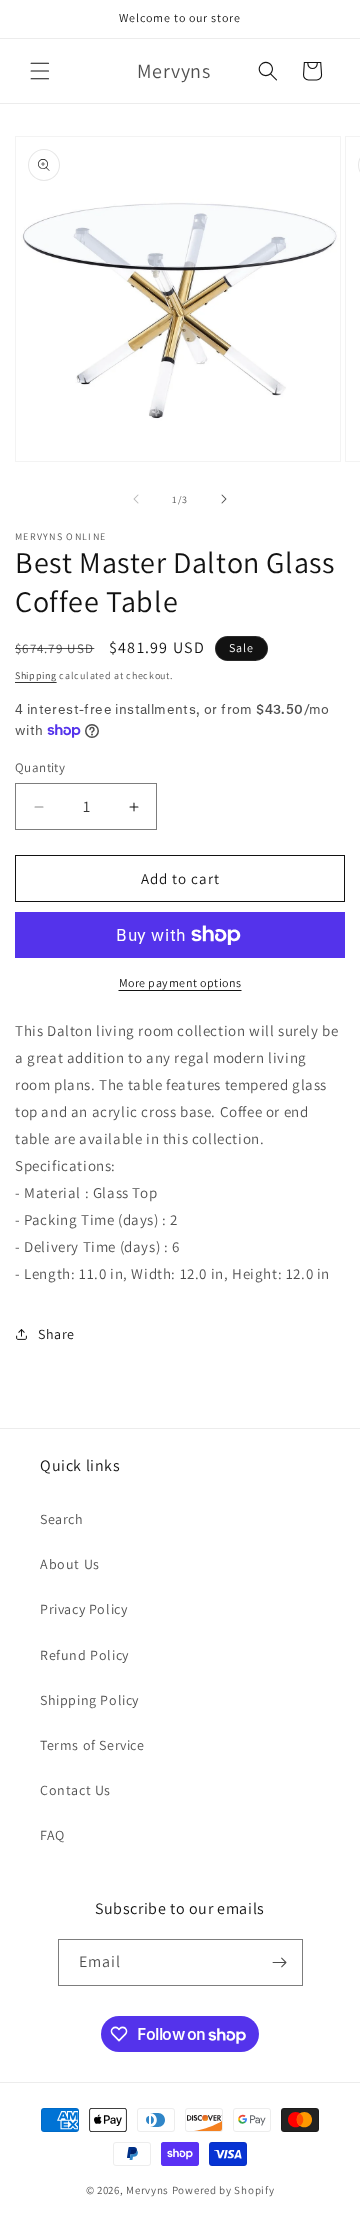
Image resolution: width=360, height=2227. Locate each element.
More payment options (180, 982)
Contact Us (75, 1790)
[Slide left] (136, 499)
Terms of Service (92, 1745)
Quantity (40, 767)
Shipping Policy (89, 1700)
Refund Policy (84, 1655)
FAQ (52, 1835)
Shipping (36, 675)
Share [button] (56, 1334)
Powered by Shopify (223, 2190)
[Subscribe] (280, 1962)
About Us (70, 1564)
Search (62, 1519)
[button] (40, 71)
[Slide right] (224, 499)
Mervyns (147, 2190)
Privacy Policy (83, 1609)
